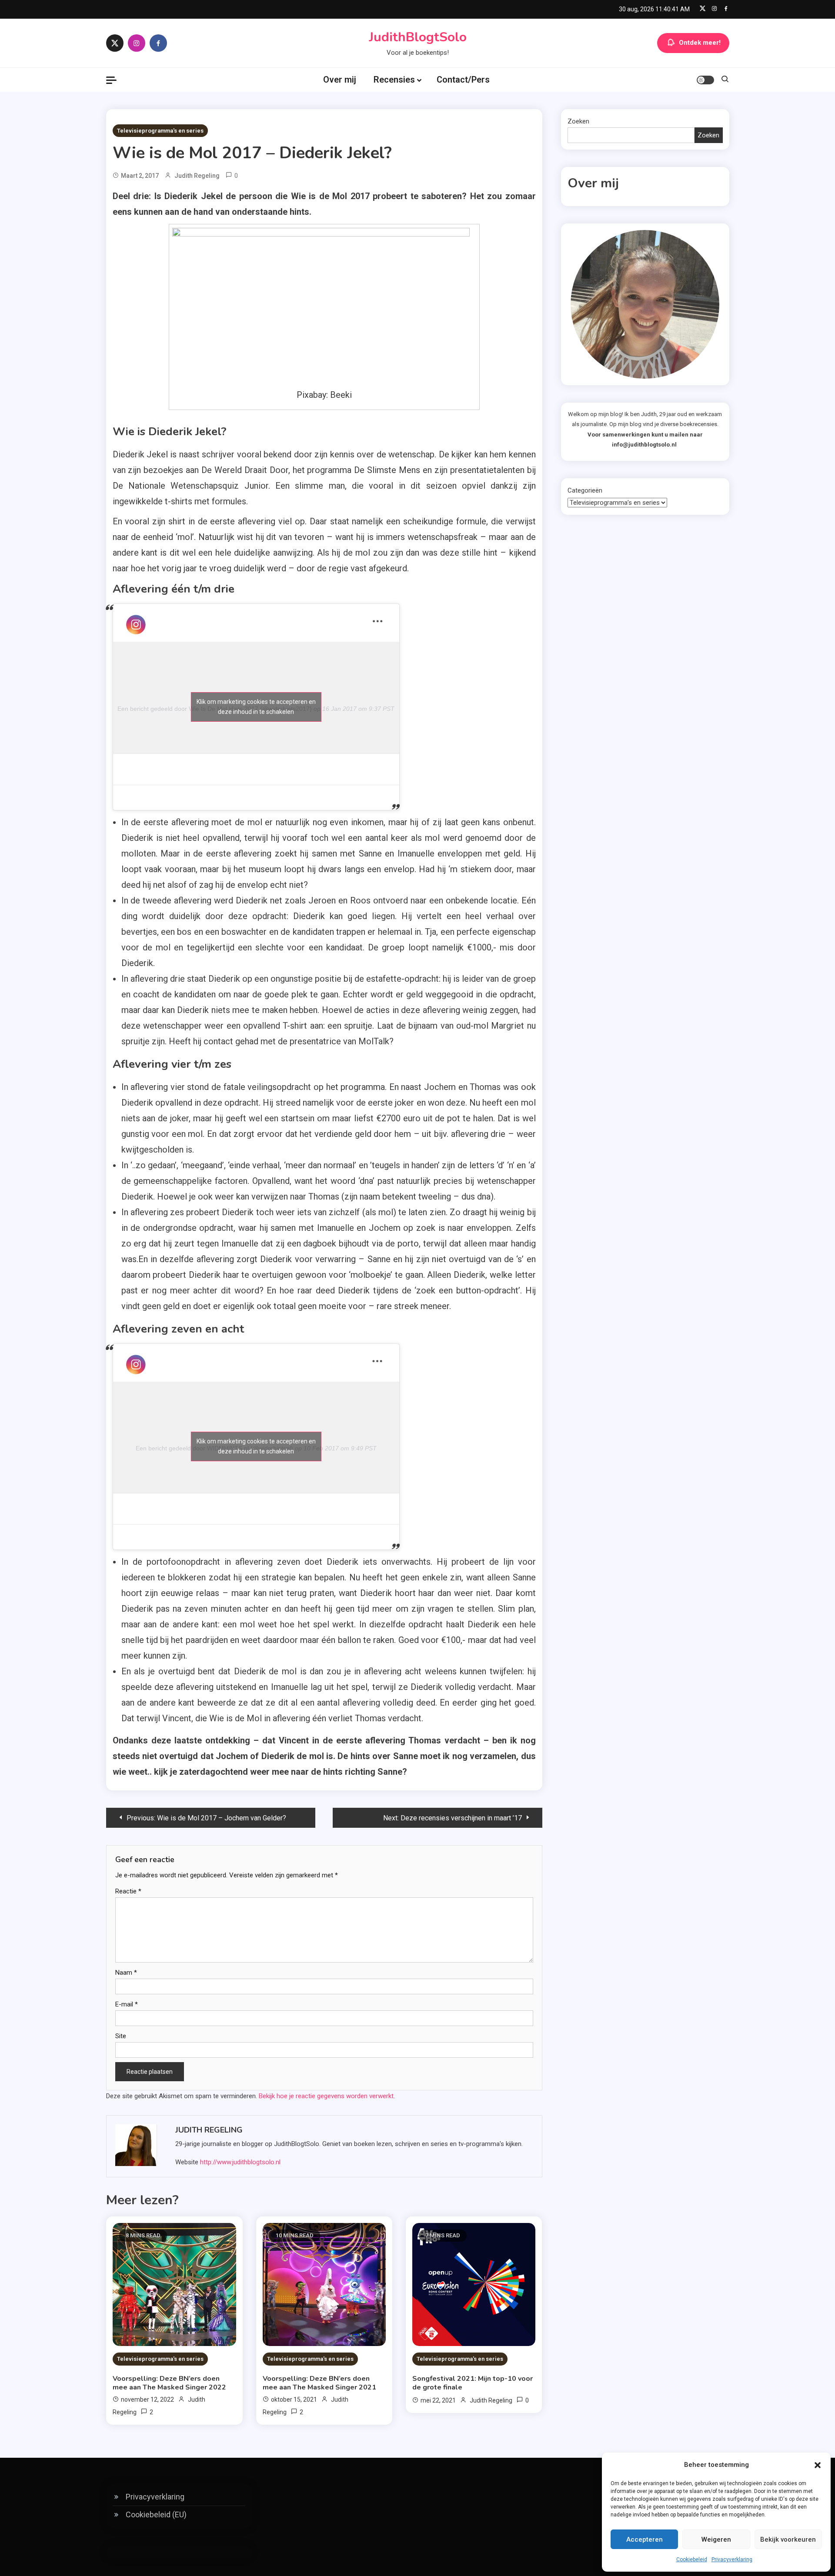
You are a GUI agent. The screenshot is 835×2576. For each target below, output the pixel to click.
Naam (126, 1973)
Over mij (340, 80)
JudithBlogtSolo (418, 37)
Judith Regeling (197, 176)
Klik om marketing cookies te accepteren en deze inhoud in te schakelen (256, 707)
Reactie (128, 1891)
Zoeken (578, 121)
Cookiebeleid (692, 2559)
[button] (818, 2465)
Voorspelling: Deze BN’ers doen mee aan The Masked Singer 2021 (319, 2383)
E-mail (127, 2004)
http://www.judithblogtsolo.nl (240, 2162)
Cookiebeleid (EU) (156, 2514)
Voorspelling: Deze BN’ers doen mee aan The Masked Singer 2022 (169, 2383)
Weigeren (716, 2539)
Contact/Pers (463, 80)
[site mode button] (705, 80)
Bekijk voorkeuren (788, 2539)
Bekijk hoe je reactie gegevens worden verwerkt (326, 2096)
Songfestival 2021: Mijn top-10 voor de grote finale (473, 2383)
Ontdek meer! (700, 43)
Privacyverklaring (732, 2559)
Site (121, 2036)
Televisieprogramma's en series (160, 131)
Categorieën (585, 490)
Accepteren (645, 2539)
